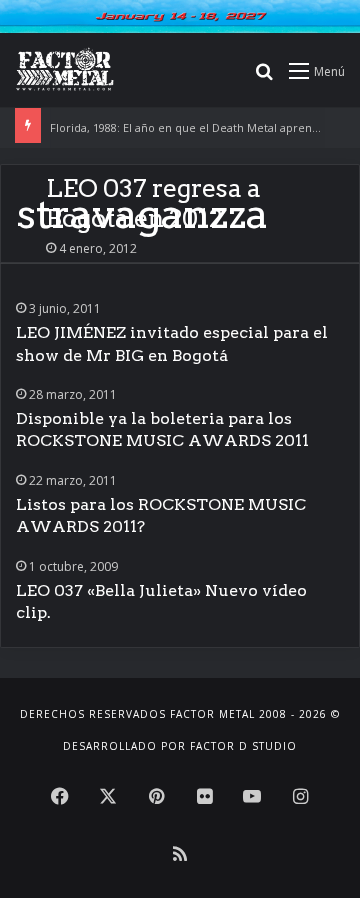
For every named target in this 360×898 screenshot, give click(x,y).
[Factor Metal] (65, 70)
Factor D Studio (243, 746)
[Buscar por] (264, 77)
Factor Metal (212, 714)
